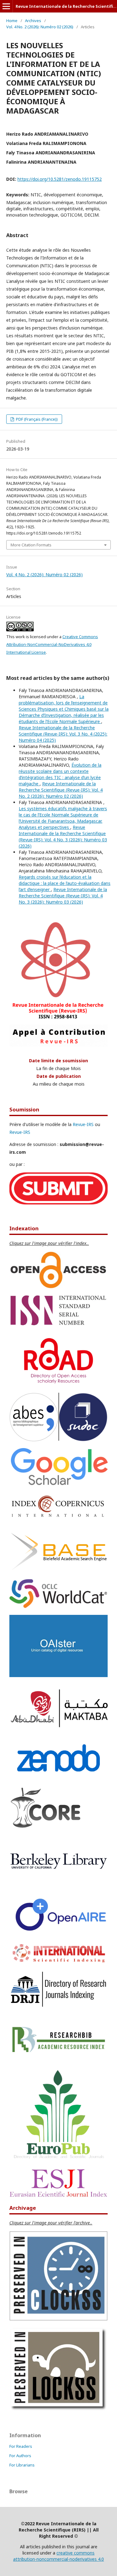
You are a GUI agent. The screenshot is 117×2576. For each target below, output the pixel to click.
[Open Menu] (6, 6)
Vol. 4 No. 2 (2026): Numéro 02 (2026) (40, 27)
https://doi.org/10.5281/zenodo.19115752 (60, 179)
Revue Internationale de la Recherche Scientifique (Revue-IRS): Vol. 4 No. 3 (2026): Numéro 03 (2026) (63, 837)
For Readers (21, 2446)
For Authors (20, 2456)
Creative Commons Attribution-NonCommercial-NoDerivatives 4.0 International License (52, 644)
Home (12, 21)
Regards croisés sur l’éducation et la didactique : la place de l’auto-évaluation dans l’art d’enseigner (65, 883)
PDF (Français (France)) (36, 419)
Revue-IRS (83, 1124)
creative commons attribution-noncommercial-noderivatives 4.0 (58, 2556)
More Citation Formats (31, 545)
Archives (33, 21)
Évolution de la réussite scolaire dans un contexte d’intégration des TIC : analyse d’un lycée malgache (60, 774)
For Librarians (22, 2465)
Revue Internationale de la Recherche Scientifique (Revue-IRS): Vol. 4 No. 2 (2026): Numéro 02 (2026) (61, 790)
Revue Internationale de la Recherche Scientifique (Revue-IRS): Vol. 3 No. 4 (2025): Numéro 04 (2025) (63, 734)
